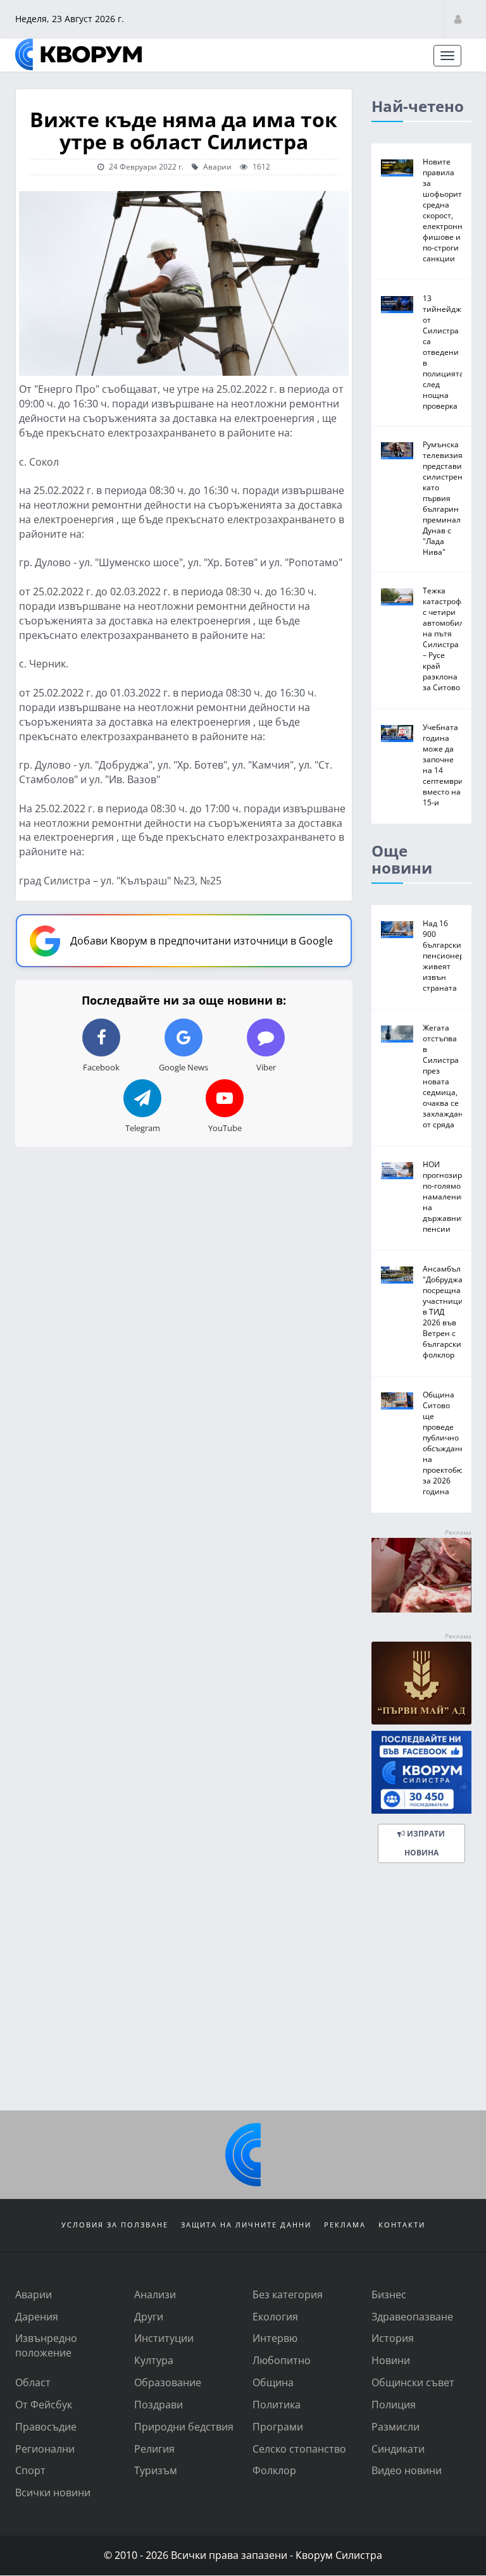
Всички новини (53, 2492)
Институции (164, 2338)
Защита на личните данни (246, 2225)
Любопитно (282, 2360)
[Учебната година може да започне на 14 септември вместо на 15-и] (397, 734)
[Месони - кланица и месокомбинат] (421, 1608)
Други (149, 2316)
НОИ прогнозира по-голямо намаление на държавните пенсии (446, 1196)
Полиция (394, 2404)
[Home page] (78, 54)
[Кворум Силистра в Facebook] (421, 1772)
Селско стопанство (299, 2449)
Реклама (345, 2225)
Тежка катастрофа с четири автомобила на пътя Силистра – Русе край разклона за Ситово (445, 639)
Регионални (45, 2449)
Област (33, 2382)
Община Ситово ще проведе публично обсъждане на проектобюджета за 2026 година (454, 1443)
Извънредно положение (46, 2345)
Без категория (288, 2294)
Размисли (396, 2426)
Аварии (216, 166)
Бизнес (389, 2294)
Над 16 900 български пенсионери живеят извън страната (446, 955)
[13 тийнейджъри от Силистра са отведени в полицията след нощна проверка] (397, 305)
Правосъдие (46, 2426)
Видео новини (407, 2470)
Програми (278, 2426)
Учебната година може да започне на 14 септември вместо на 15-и (443, 765)
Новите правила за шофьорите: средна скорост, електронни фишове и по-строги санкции (445, 210)
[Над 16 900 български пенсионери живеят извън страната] (397, 930)
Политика (277, 2404)
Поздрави (159, 2404)
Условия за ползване (115, 2225)
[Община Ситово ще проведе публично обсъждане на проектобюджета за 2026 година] (397, 1401)
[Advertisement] (243, 2003)
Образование (168, 2382)
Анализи (155, 2294)
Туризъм (156, 2470)
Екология (275, 2316)
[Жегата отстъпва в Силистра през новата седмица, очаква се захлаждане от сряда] (397, 1034)
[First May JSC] (421, 1683)
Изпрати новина (424, 1843)
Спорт (30, 2470)
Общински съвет (413, 2382)
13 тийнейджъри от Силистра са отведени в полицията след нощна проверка (449, 352)
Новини (391, 2360)
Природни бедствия (184, 2426)
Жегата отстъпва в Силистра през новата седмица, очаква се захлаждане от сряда (445, 1076)
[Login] (458, 19)
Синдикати (398, 2449)
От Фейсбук (44, 2404)
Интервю (275, 2338)
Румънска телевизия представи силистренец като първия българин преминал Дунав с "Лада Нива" (447, 498)
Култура (154, 2360)
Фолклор (274, 2470)
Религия (154, 2449)
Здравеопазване (412, 2316)
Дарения (37, 2316)
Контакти (402, 2225)
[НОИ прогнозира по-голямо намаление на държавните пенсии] (397, 1171)
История (393, 2338)
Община (273, 2382)
